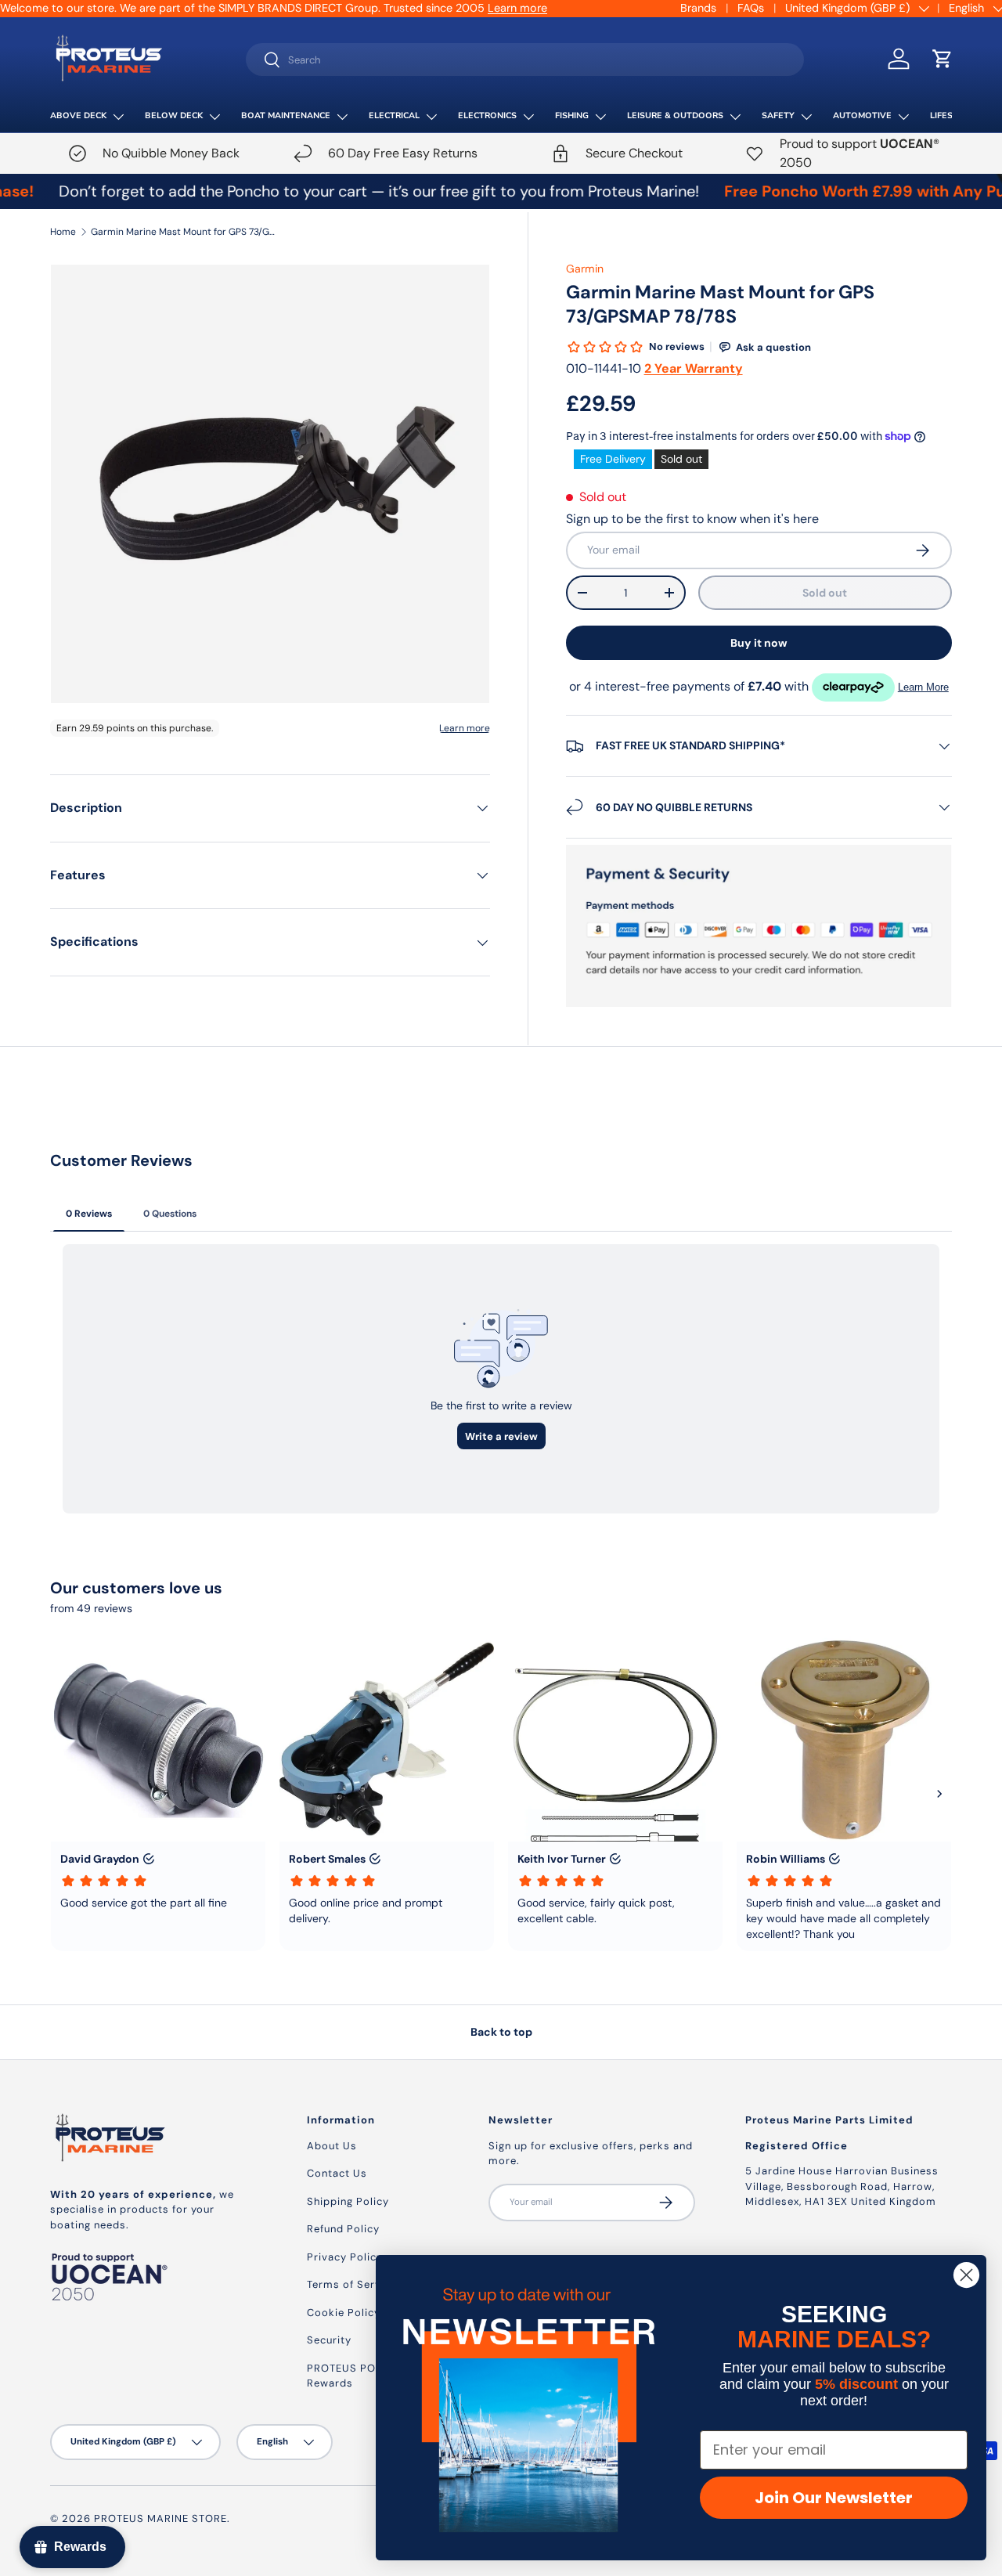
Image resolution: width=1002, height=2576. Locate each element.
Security (329, 2340)
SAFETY (778, 115)
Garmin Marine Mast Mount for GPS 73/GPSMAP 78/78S (185, 232)
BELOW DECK (174, 115)
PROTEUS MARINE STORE (160, 2518)
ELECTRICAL (394, 115)
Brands (698, 8)
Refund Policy (343, 2229)
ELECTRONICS (487, 115)
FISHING (572, 115)
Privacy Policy (345, 2257)
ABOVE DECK (78, 115)
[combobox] (525, 60)
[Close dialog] (966, 2275)
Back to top (501, 2032)
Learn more (517, 8)
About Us (332, 2146)
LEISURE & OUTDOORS (675, 115)
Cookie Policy (344, 2313)
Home (63, 232)
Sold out (825, 593)
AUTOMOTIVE (862, 115)
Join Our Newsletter (834, 2498)
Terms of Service (352, 2284)
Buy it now (759, 643)
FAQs (751, 8)
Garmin (585, 269)
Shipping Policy (348, 2201)
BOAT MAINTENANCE (286, 115)
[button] (943, 59)
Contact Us (337, 2173)
